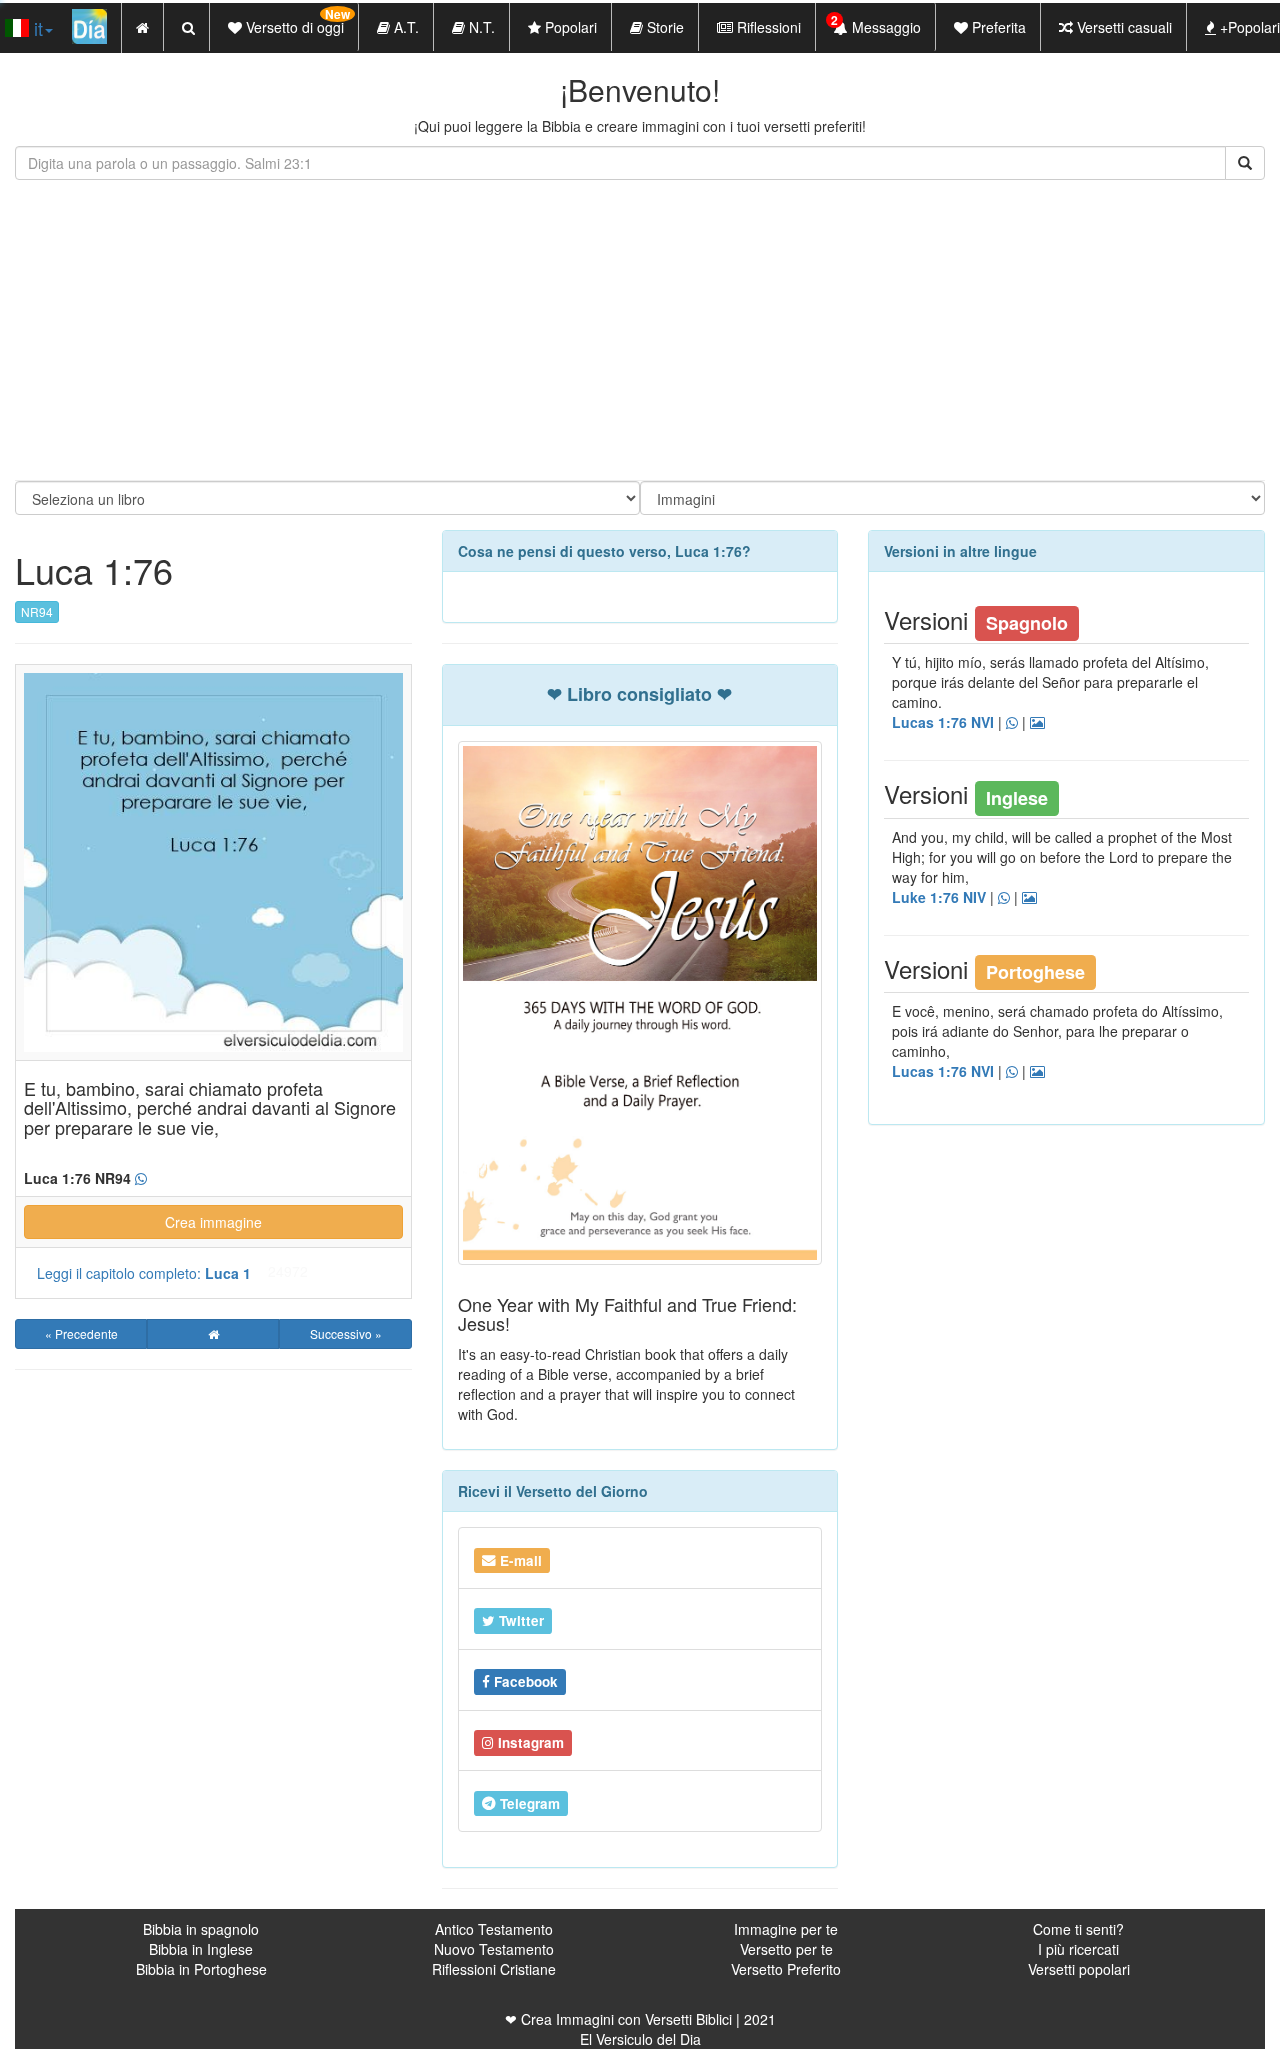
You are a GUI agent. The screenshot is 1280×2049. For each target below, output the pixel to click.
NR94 (37, 611)
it (36, 28)
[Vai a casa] (213, 1334)
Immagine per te (786, 1929)
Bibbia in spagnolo (201, 1929)
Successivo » (346, 1333)
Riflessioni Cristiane (494, 1969)
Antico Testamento (494, 1929)
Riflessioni (767, 27)
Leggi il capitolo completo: (144, 1273)
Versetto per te (786, 1949)
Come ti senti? (1078, 1929)
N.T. (480, 27)
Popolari (569, 27)
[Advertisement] (640, 330)
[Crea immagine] (1037, 723)
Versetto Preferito (786, 1969)
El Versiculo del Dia (640, 2039)
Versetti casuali (1122, 27)
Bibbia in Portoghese (201, 1969)
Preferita (997, 27)
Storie (663, 27)
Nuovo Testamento (494, 1949)
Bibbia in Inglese (201, 1949)
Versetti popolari (1079, 1969)
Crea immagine (213, 1222)
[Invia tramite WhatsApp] (141, 1179)
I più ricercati (1078, 1949)
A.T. (404, 27)
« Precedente (81, 1333)
